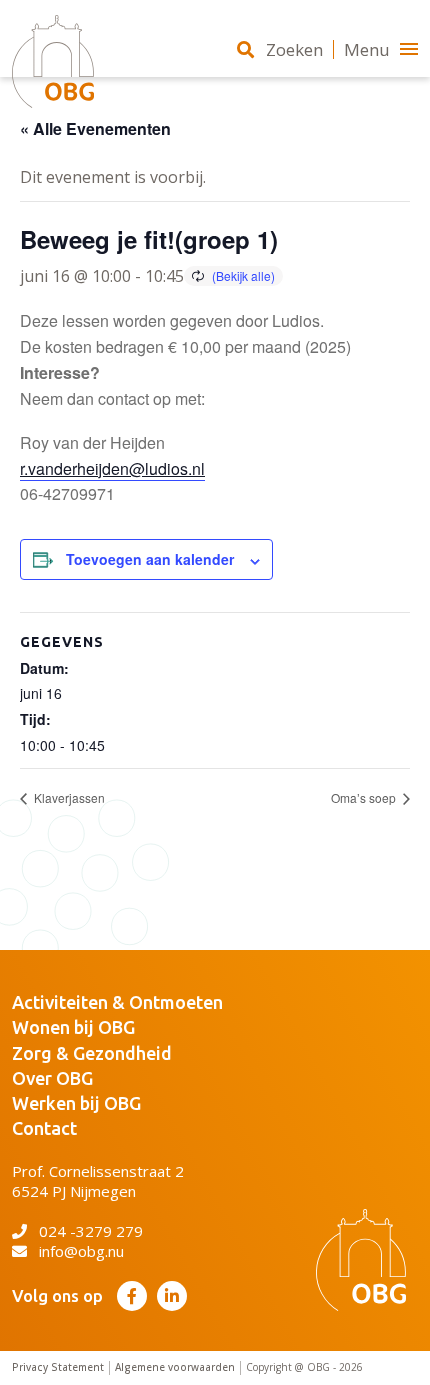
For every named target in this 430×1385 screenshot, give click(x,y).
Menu (367, 49)
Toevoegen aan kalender (150, 559)
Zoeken (294, 49)
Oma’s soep (365, 797)
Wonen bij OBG (73, 1027)
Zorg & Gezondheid (92, 1053)
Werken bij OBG (76, 1103)
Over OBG (52, 1078)
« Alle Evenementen (95, 128)
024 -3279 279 (91, 1231)
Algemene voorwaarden (175, 1367)
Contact (44, 1128)
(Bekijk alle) (243, 275)
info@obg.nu (81, 1251)
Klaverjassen (68, 797)
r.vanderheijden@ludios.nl (112, 468)
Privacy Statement (58, 1367)
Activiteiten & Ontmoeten (117, 1002)
